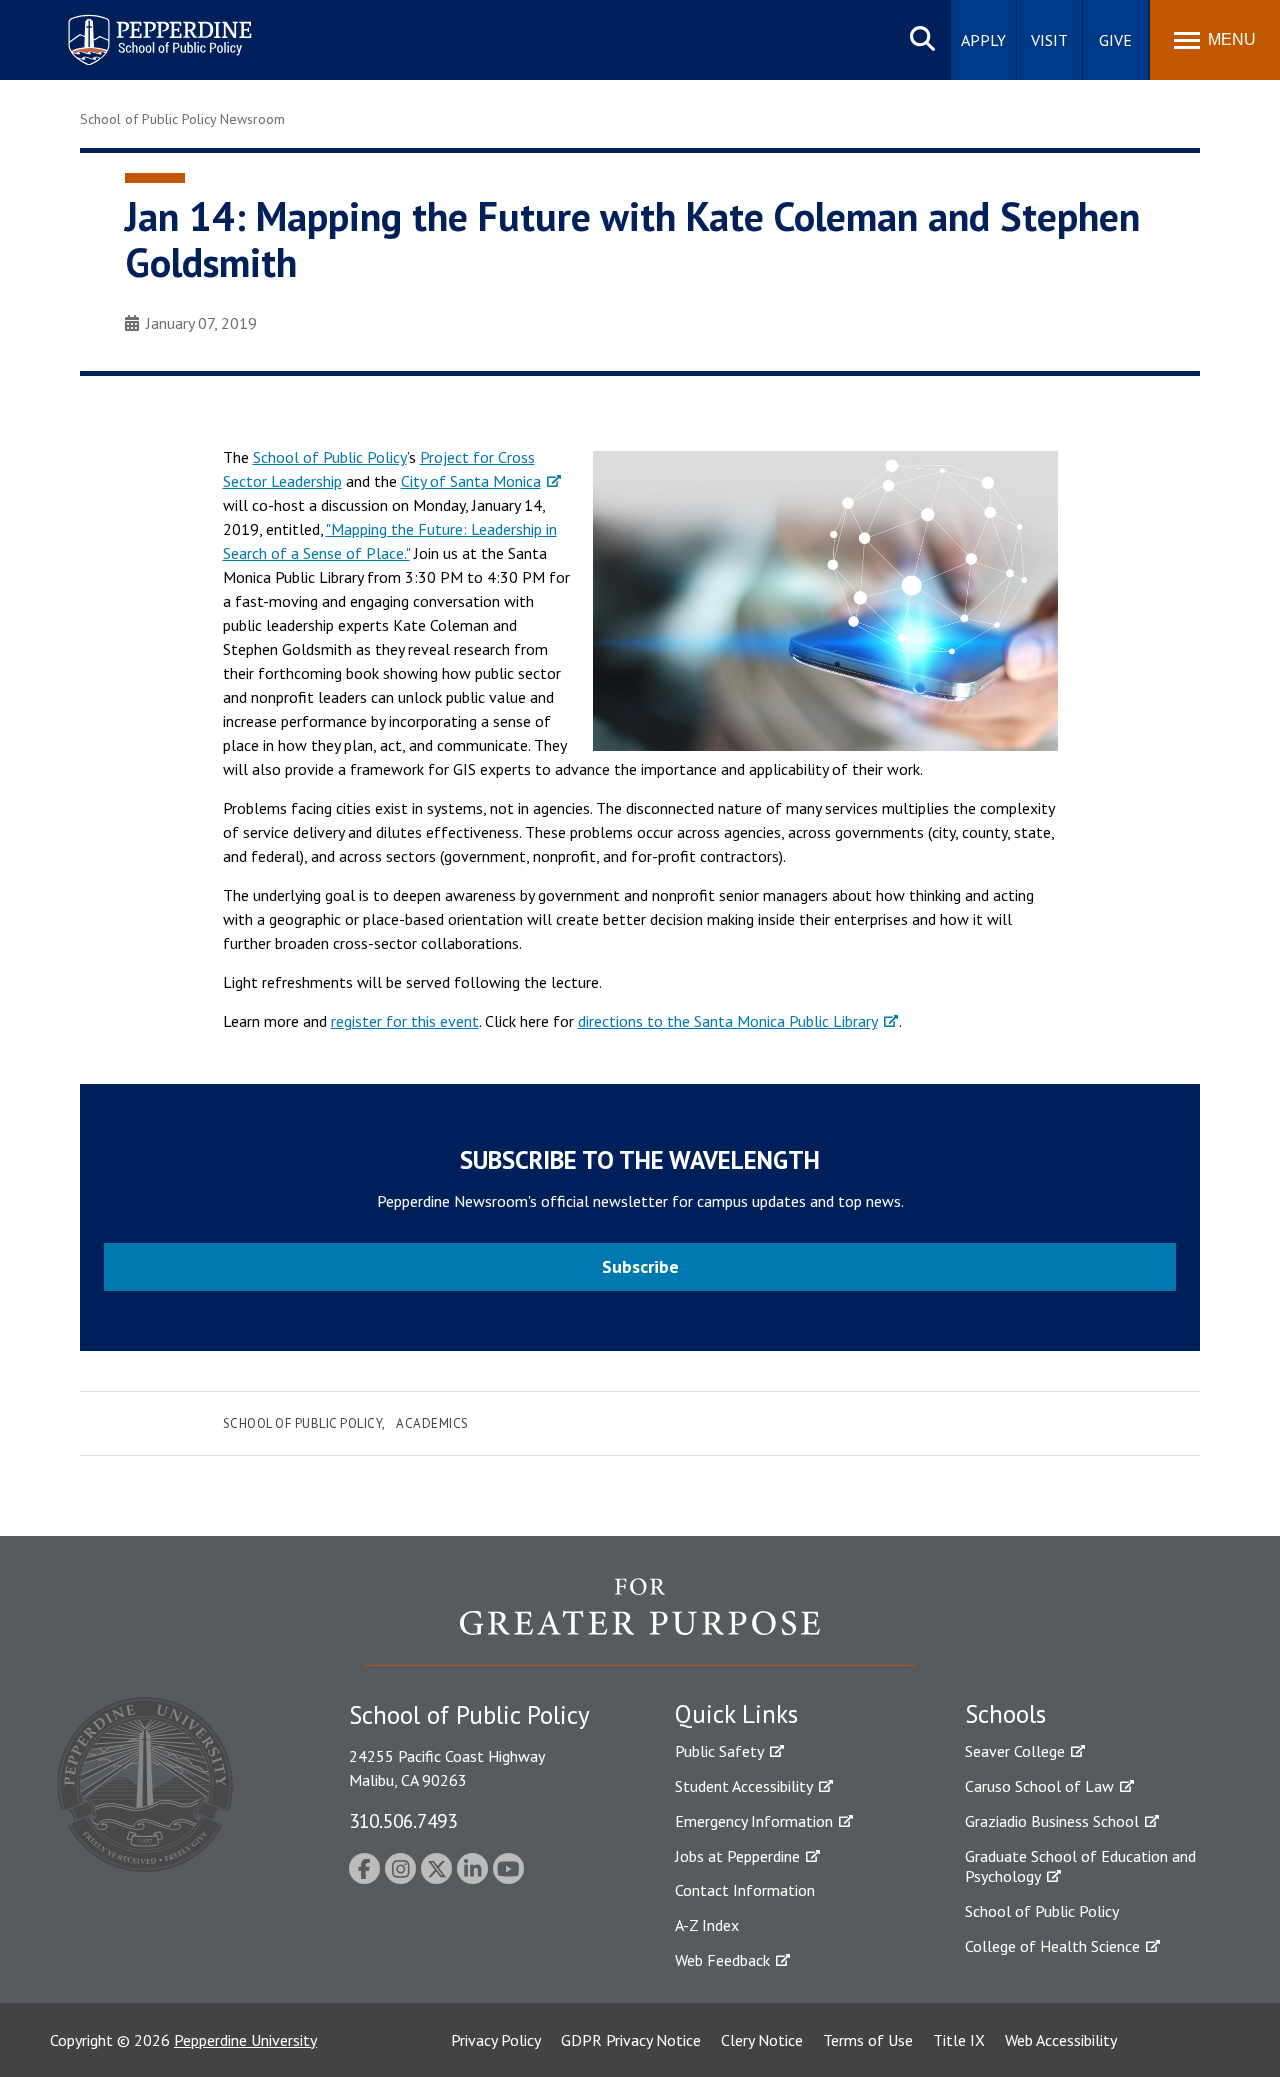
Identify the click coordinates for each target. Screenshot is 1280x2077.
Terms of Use (868, 2040)
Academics (432, 1423)
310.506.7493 (403, 1820)
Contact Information (745, 1890)
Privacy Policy (496, 2040)
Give (1115, 40)
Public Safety (719, 1751)
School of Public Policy (330, 457)
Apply (983, 40)
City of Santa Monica (471, 481)
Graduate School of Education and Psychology (1080, 1866)
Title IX (959, 2040)
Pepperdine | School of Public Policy (139, 27)
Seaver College (1015, 1751)
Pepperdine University (245, 2040)
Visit (1049, 40)
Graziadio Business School (1052, 1821)
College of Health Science (1052, 1946)
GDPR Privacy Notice (631, 2040)
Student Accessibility (744, 1786)
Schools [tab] (1005, 1714)
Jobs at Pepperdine (737, 1856)
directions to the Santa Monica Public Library (728, 1021)
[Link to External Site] (640, 1621)
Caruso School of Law (1039, 1786)
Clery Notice (762, 2040)
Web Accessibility (1061, 2040)
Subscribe (640, 1266)
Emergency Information (754, 1821)
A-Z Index (707, 1925)
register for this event (405, 1021)
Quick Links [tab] (736, 1714)
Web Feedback (722, 1960)
